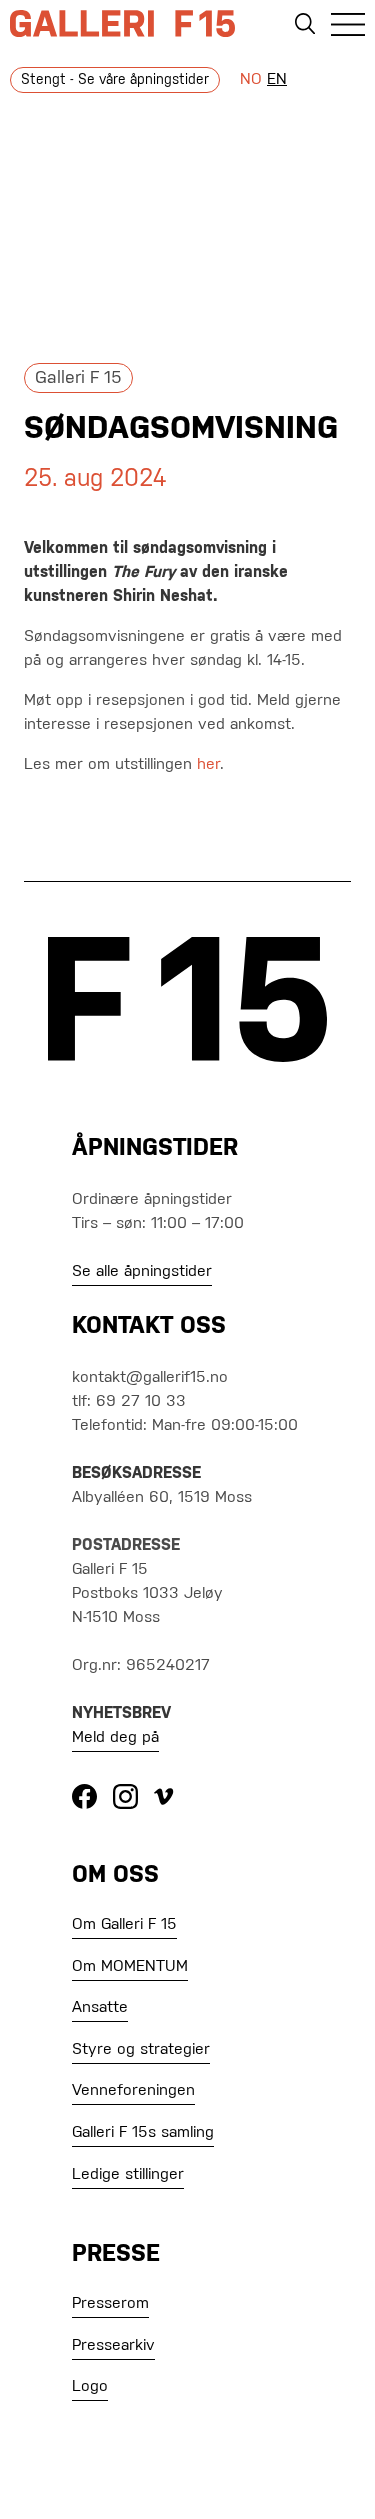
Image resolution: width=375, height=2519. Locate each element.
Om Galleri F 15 (124, 1925)
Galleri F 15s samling (143, 2133)
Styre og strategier (141, 2050)
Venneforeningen (133, 2091)
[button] (348, 28)
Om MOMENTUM (130, 1967)
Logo (90, 2387)
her (208, 765)
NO (251, 80)
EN (277, 80)
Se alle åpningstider (142, 1272)
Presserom (110, 2304)
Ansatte (100, 2008)
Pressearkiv (113, 2346)
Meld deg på (115, 1738)
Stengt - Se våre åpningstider (115, 80)
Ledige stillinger (128, 2175)
